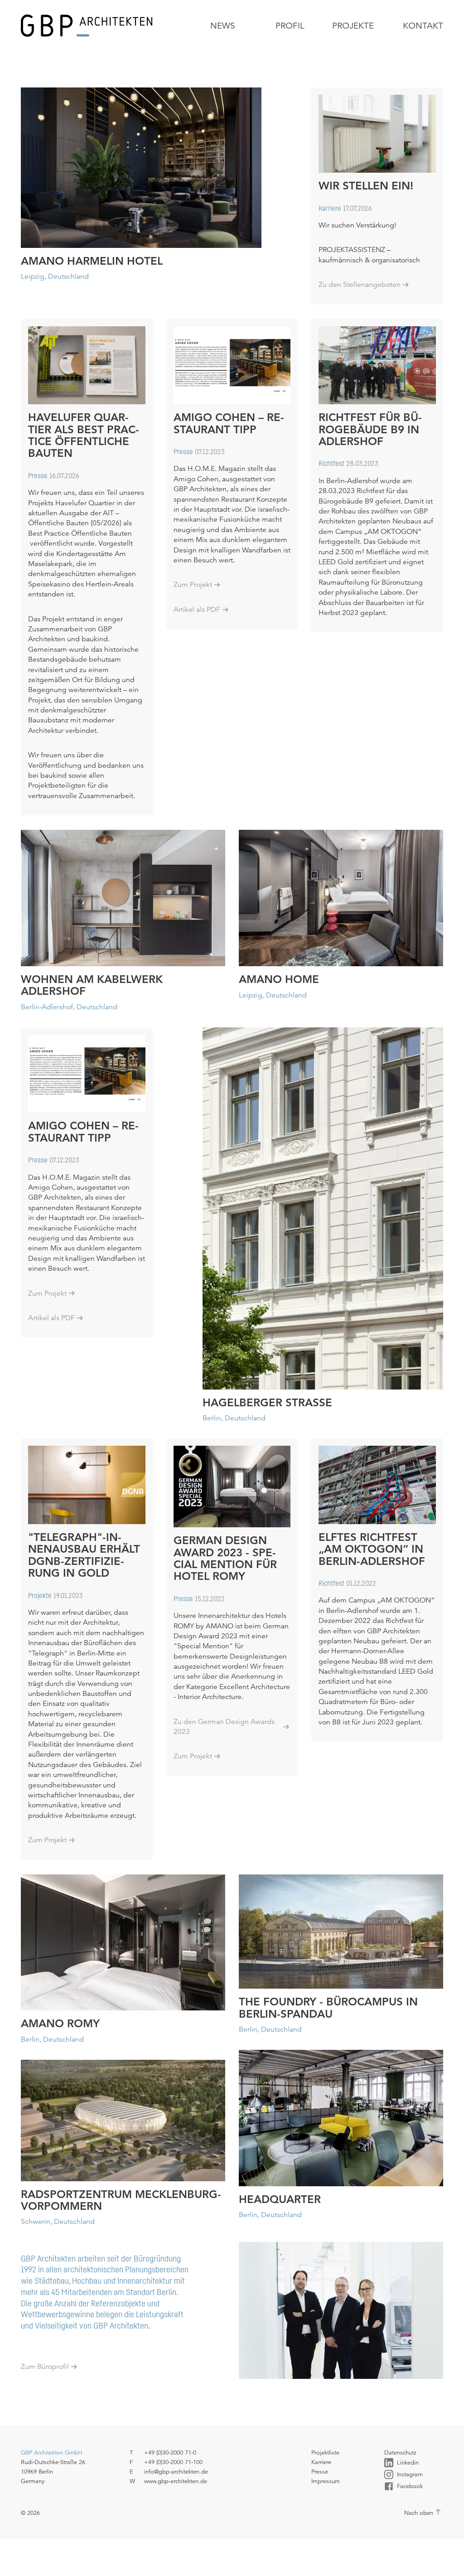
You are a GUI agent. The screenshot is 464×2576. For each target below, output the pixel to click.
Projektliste (325, 2453)
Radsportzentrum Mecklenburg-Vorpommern (121, 2200)
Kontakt (423, 26)
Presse (320, 2472)
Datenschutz (400, 2453)
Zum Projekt (193, 585)
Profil (290, 26)
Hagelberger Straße (267, 1402)
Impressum (326, 2481)
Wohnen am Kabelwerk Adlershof (92, 985)
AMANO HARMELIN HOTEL (92, 261)
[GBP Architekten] (87, 26)
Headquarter (280, 2199)
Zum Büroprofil (45, 2367)
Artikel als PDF (197, 610)
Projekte (353, 26)
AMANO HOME (279, 979)
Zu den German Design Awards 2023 (224, 1727)
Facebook (410, 2486)
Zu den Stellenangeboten (360, 285)
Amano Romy (60, 2023)
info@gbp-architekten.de (176, 2472)
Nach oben (419, 2513)
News (223, 26)
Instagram (410, 2474)
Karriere (321, 2462)
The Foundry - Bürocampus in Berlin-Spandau (328, 2007)
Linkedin (408, 2462)
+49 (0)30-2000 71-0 (170, 2453)
